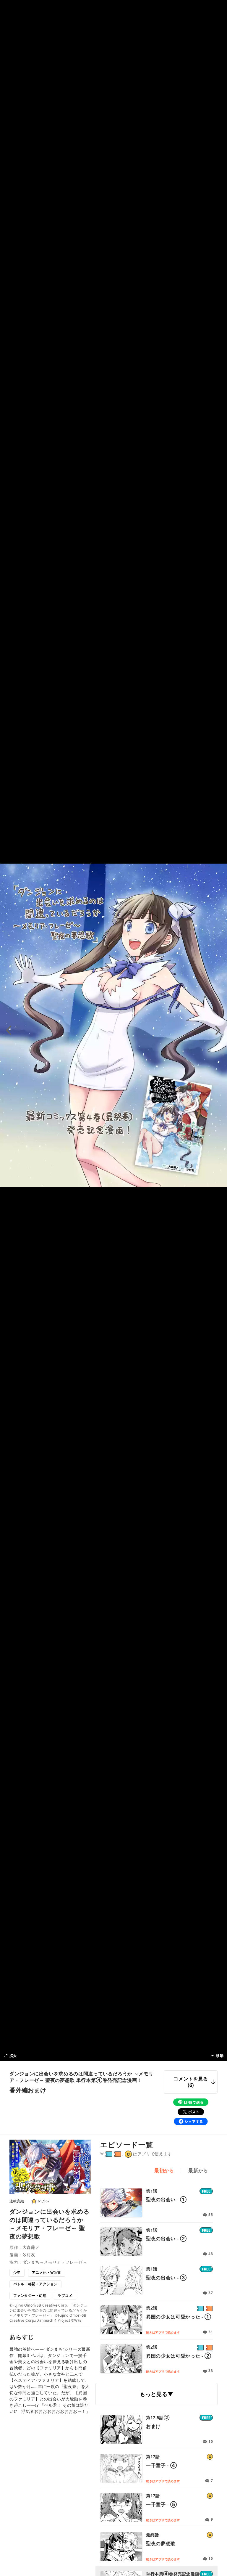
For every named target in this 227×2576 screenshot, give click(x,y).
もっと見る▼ (157, 2394)
